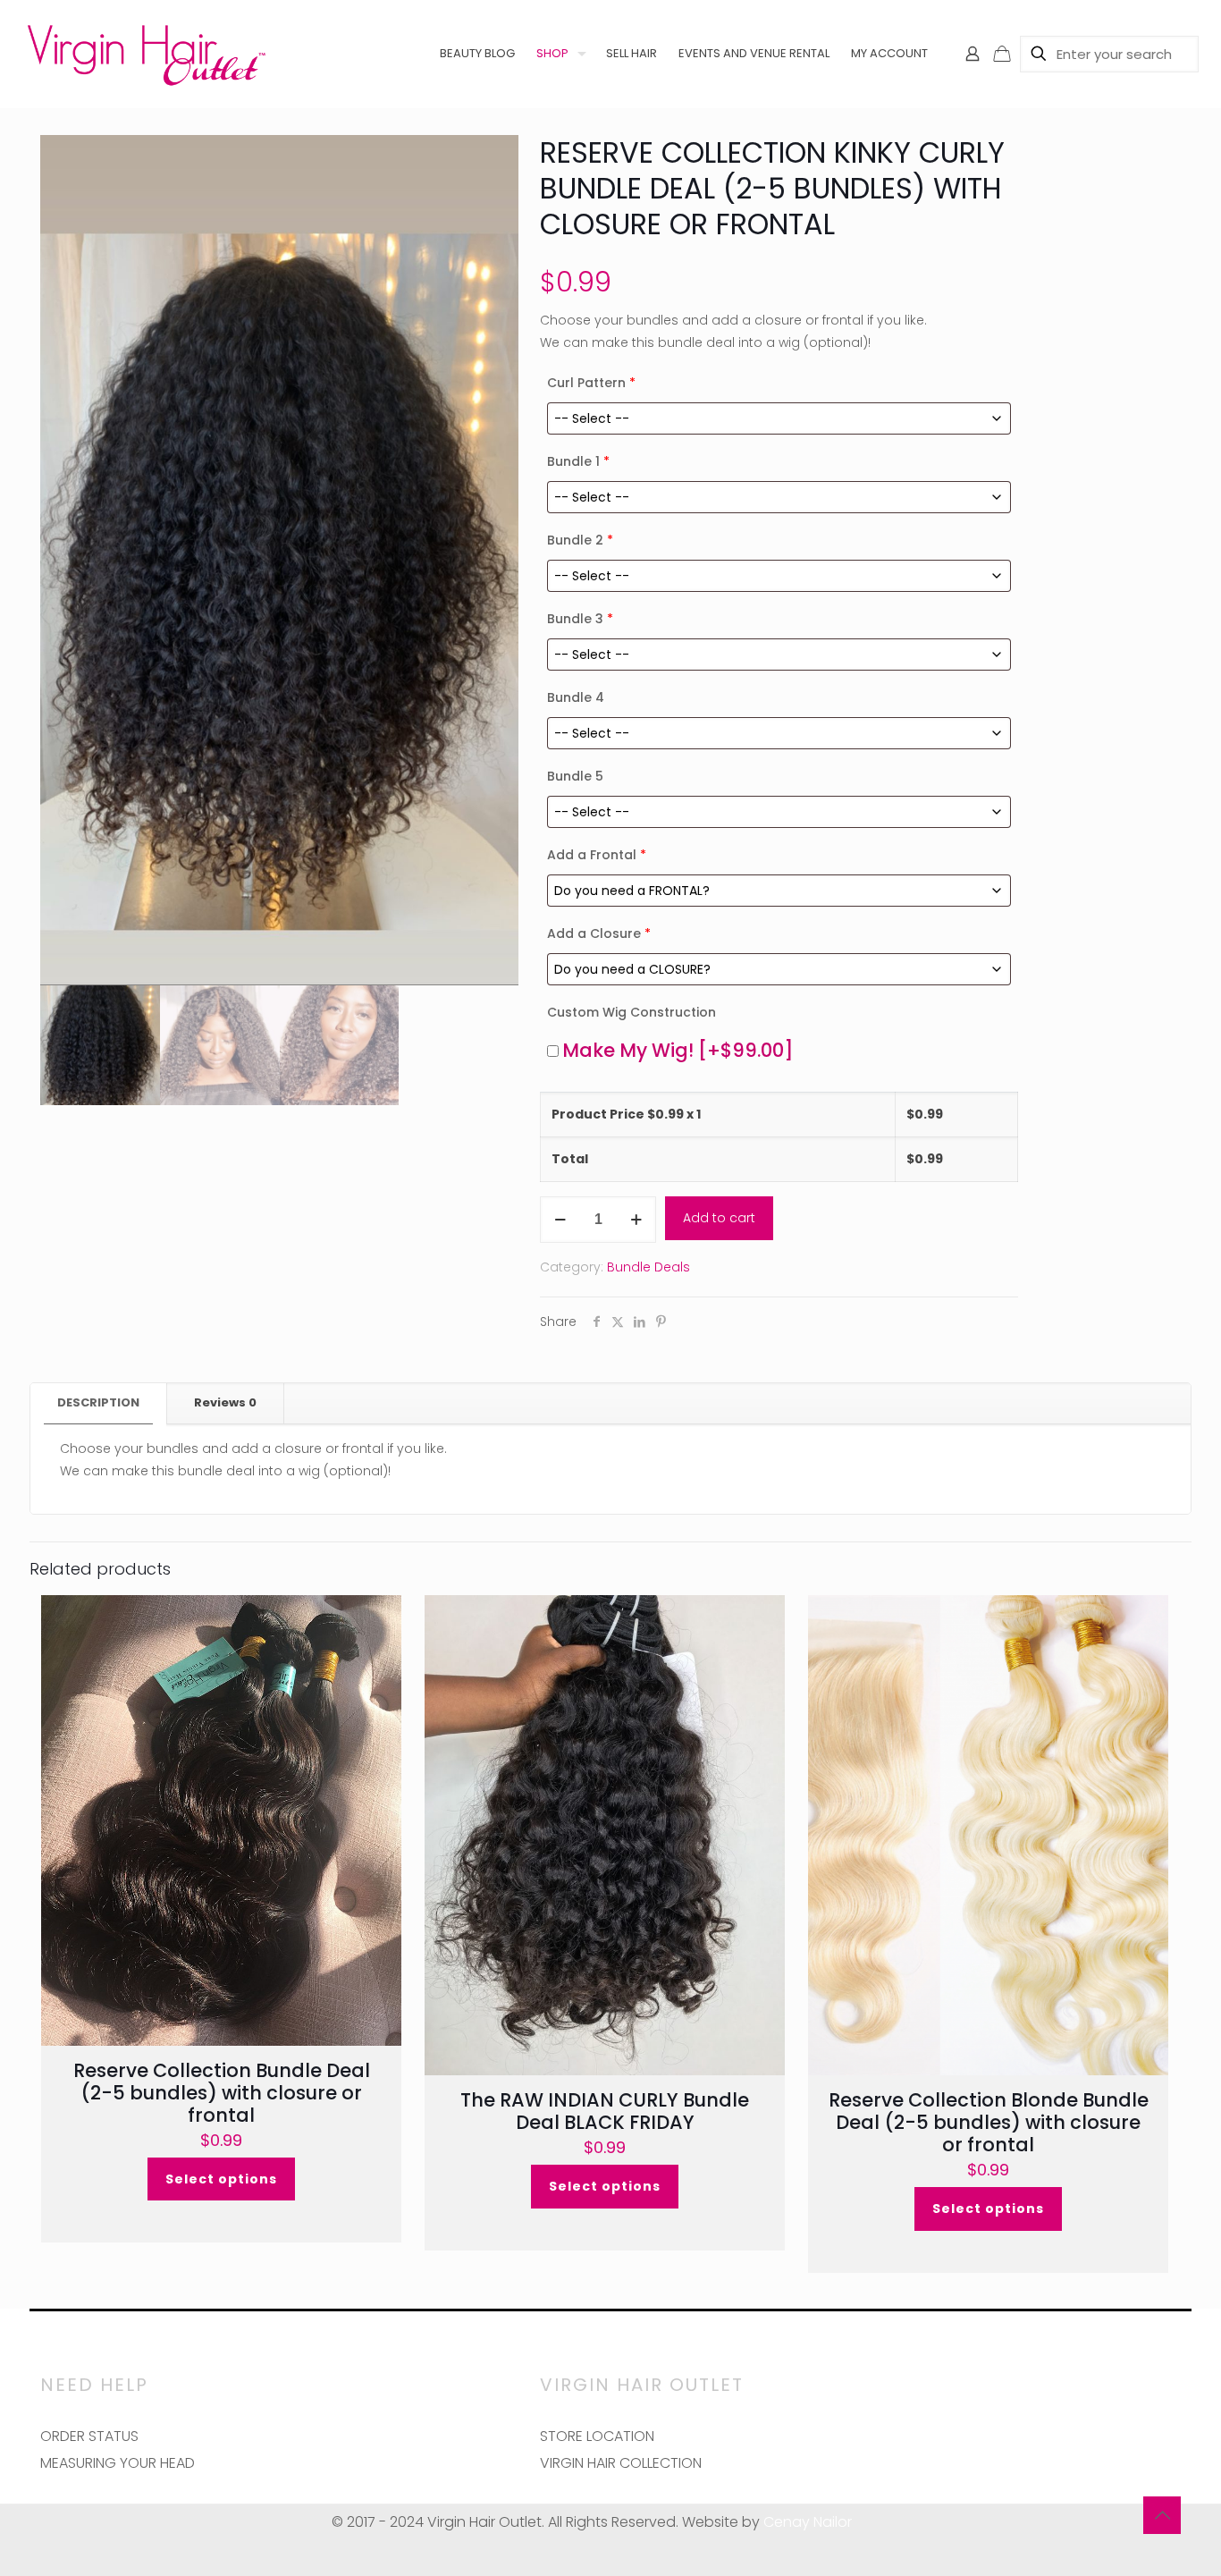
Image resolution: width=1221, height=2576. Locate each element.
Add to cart (719, 1218)
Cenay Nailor (808, 2522)
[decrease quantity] (560, 1220)
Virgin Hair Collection (621, 2463)
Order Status (89, 2436)
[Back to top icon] (1162, 2515)
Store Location (597, 2436)
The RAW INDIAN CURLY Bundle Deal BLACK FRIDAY (605, 2111)
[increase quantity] (636, 1220)
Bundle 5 (575, 776)
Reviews (225, 1402)
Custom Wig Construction (632, 1012)
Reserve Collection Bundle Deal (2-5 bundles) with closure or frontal (222, 2093)
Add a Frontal (597, 855)
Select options (221, 2179)
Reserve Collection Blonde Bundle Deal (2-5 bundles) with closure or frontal (989, 2122)
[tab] (99, 1403)
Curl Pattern (591, 383)
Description (98, 1402)
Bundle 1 (578, 461)
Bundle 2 (580, 540)
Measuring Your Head (118, 2463)
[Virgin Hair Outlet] (146, 54)
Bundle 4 (576, 697)
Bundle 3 (580, 619)
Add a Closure (599, 933)
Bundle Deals (648, 1267)
